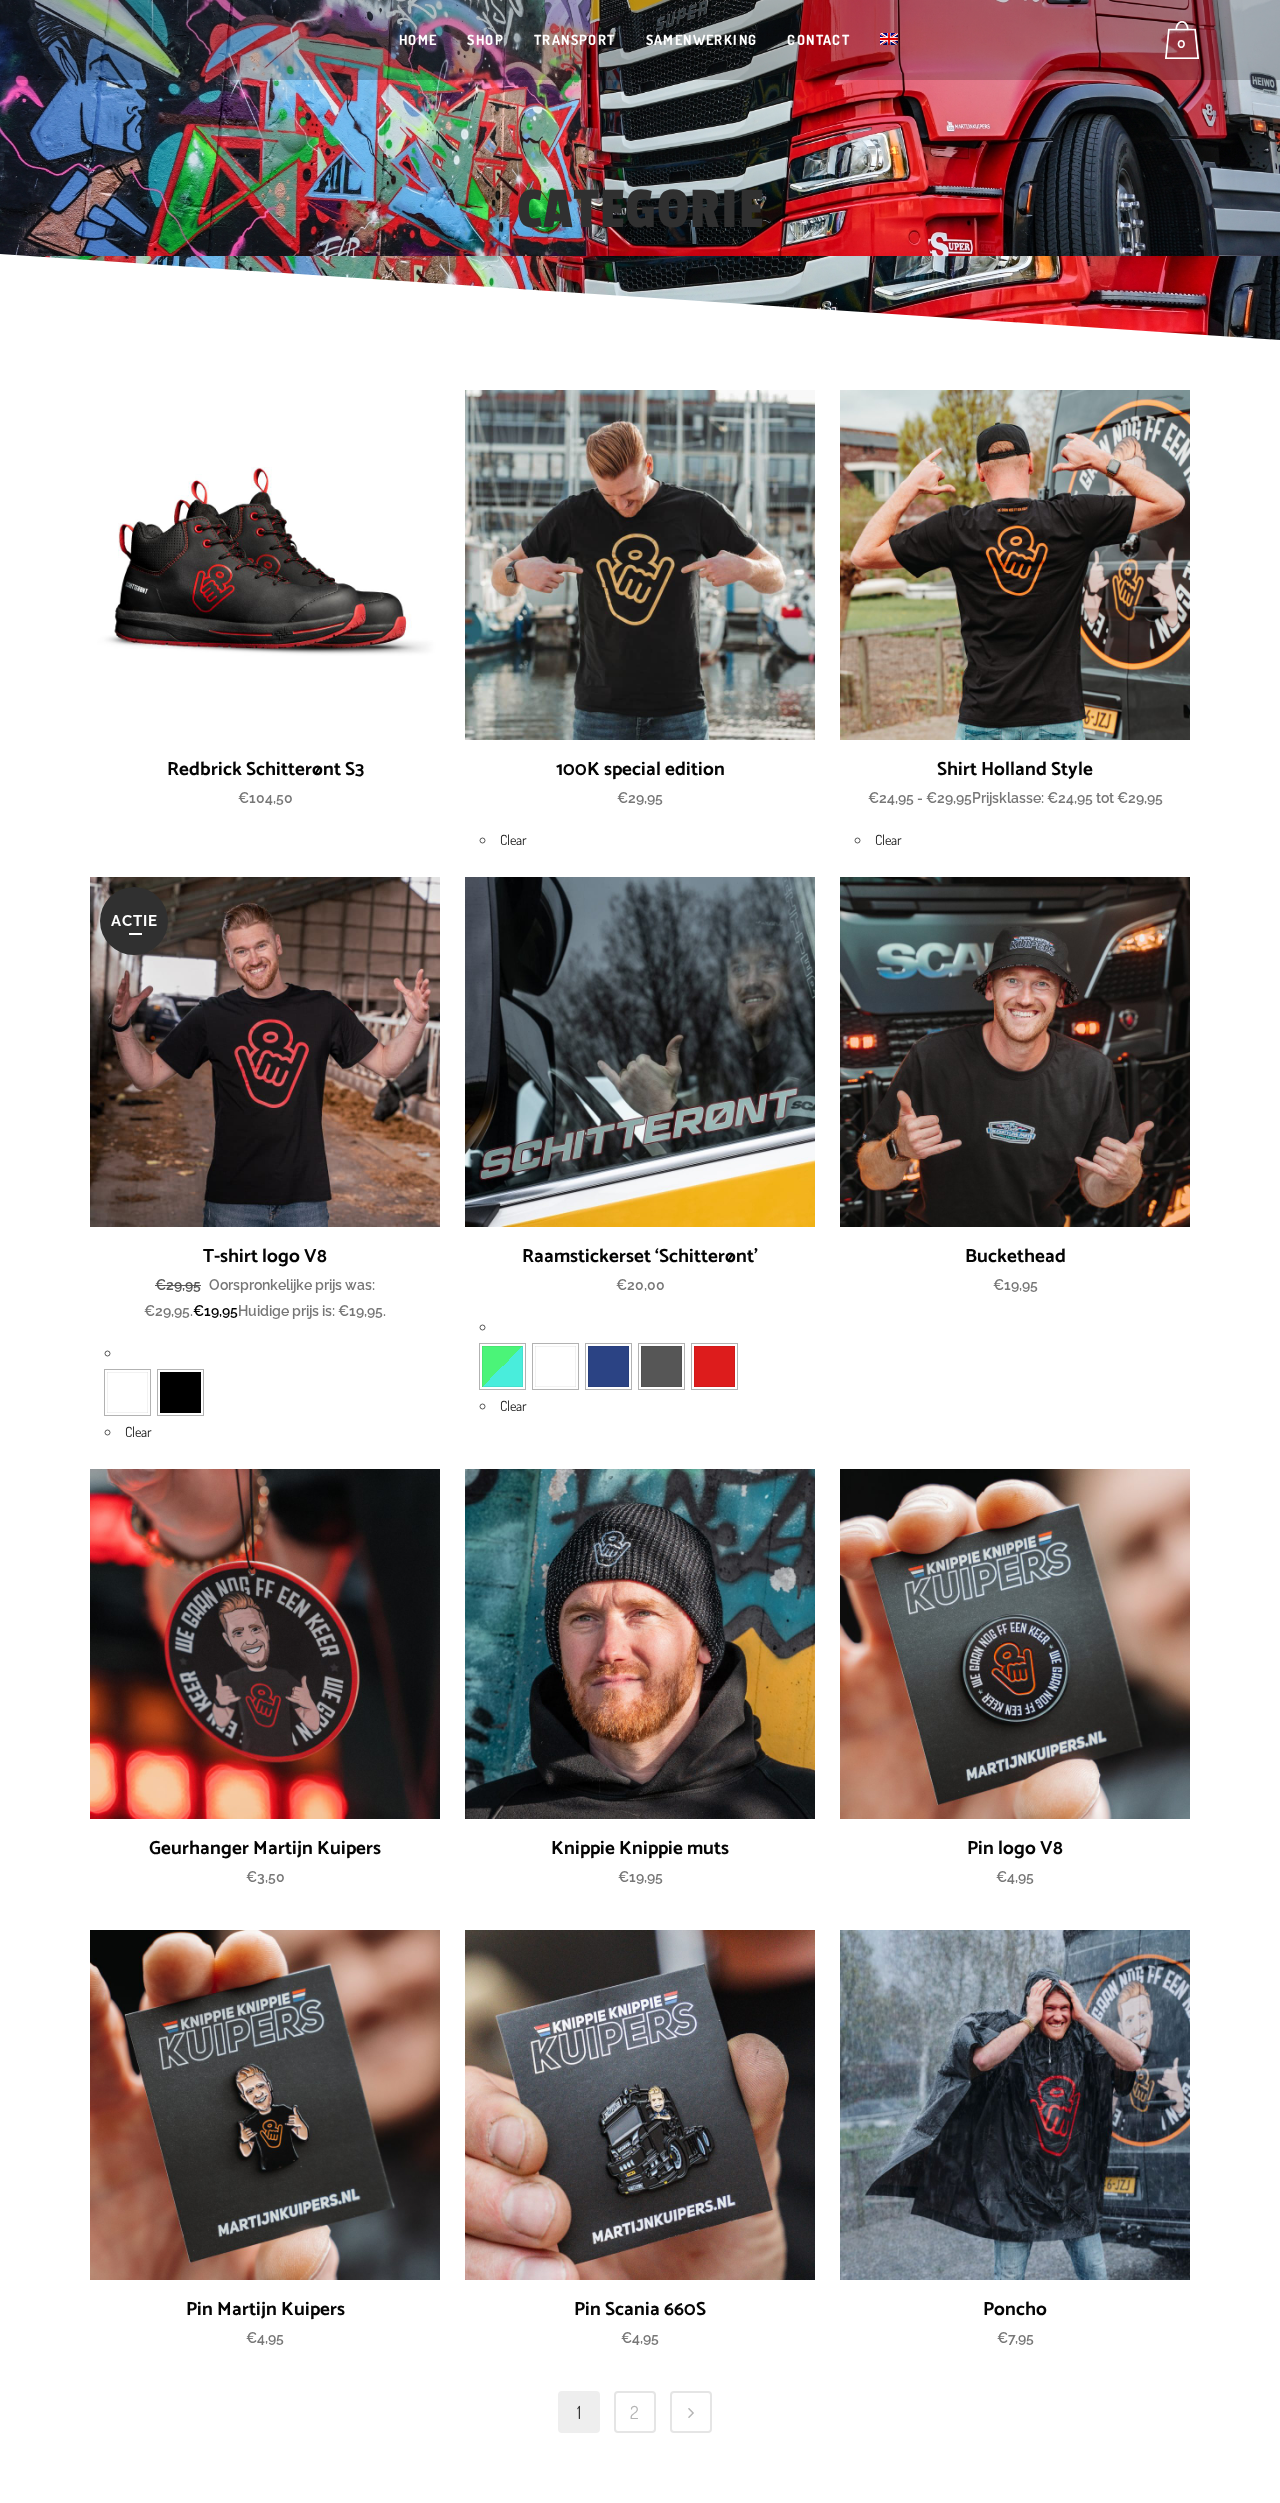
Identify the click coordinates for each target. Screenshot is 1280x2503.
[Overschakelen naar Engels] (891, 40)
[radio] (127, 1392)
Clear (513, 839)
